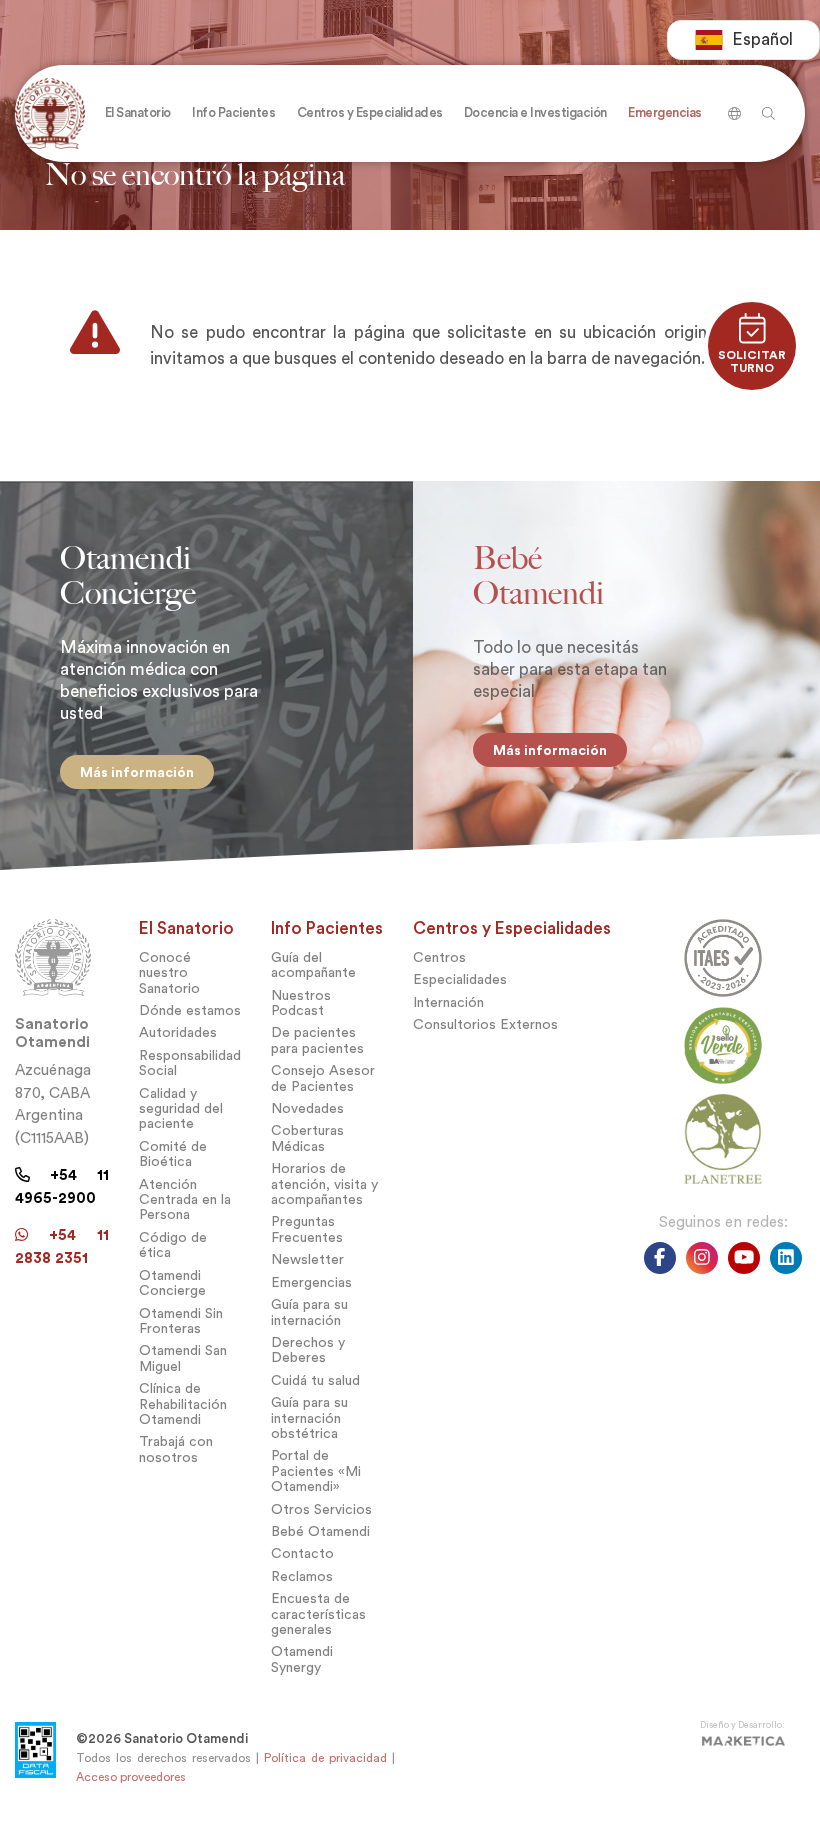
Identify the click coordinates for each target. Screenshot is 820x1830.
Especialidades (460, 979)
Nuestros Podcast (301, 1003)
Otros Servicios (321, 1509)
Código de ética (173, 1245)
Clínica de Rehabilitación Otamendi (183, 1404)
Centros (439, 957)
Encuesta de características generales (318, 1614)
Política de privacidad (325, 1758)
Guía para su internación (309, 1312)
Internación (448, 1002)
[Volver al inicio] (54, 113)
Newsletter (307, 1259)
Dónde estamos (190, 1010)
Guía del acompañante (313, 965)
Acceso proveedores (131, 1777)
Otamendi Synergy (302, 1659)
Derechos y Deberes (308, 1350)
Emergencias (311, 1282)
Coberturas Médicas (307, 1138)
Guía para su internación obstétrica (309, 1418)
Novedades (307, 1108)
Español (762, 39)
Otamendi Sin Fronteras (181, 1321)
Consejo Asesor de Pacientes (323, 1078)
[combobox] (743, 40)
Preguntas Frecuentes (307, 1229)
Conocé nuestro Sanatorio (169, 973)
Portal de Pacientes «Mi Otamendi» (316, 1471)
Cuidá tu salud (315, 1380)
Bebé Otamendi (320, 1531)
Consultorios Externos (485, 1024)
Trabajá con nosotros (176, 1449)
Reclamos (302, 1576)
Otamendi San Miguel (183, 1358)
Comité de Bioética (173, 1154)
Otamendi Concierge (172, 1283)
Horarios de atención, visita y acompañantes (324, 1184)
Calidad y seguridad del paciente (181, 1109)
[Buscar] (731, 106)
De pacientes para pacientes (317, 1040)
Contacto (302, 1553)
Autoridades (178, 1032)
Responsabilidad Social (190, 1063)
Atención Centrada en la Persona (185, 1200)
